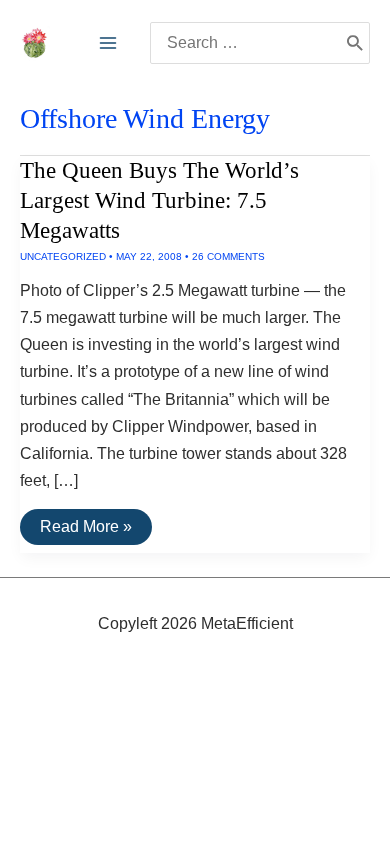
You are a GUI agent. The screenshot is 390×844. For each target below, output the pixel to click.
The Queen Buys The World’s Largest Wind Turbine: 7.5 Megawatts (159, 200)
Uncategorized (63, 256)
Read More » (85, 531)
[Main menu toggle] (108, 43)
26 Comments (228, 256)
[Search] (354, 43)
